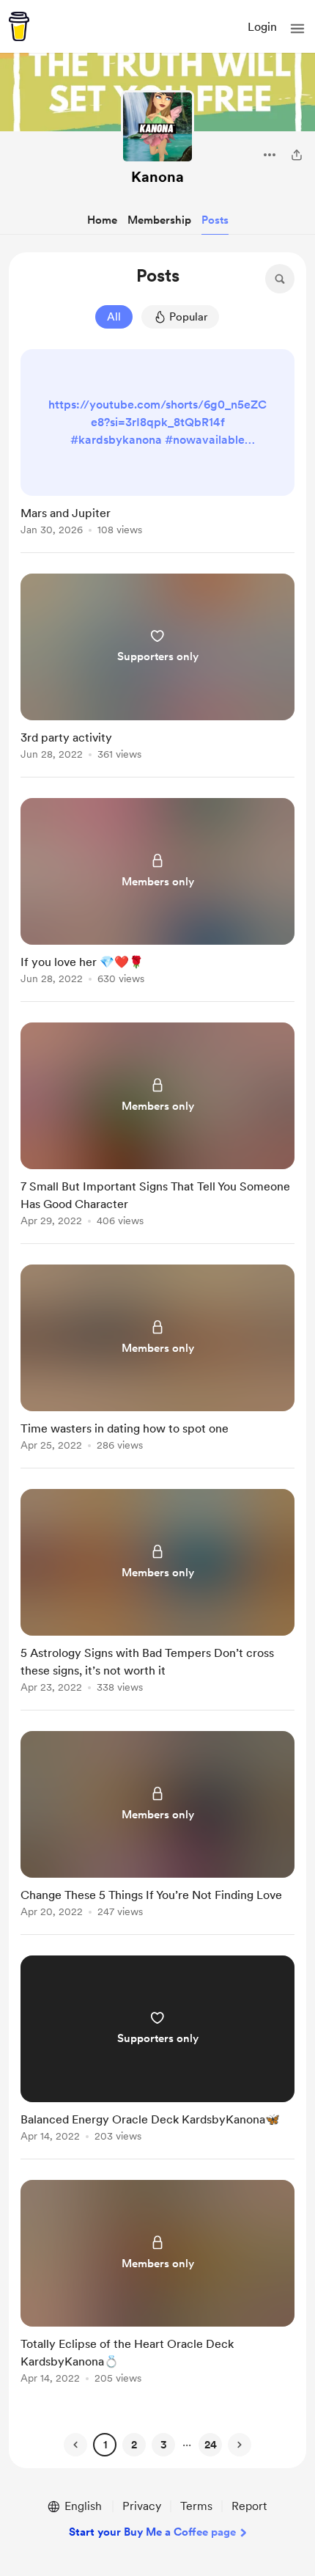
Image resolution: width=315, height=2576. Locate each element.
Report (249, 2506)
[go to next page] (240, 2445)
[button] (297, 29)
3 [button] (164, 2445)
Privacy (142, 2506)
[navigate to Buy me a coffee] (19, 26)
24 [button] (211, 2445)
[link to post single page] (157, 445)
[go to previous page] (75, 2445)
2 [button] (134, 2445)
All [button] (114, 317)
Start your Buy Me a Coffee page (152, 2532)
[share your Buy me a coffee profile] (297, 155)
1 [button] (105, 2445)
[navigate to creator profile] (157, 127)
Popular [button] (188, 317)
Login (262, 27)
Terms (196, 2506)
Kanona (157, 177)
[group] (157, 451)
